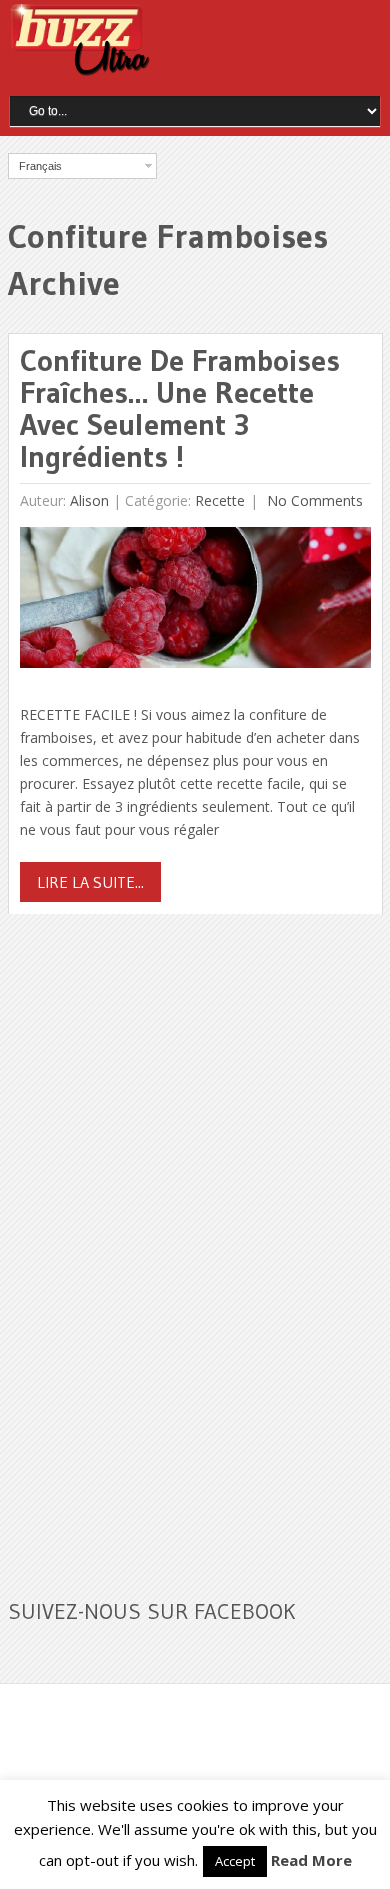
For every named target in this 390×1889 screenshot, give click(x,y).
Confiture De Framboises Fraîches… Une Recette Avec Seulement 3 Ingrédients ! (180, 408)
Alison (89, 500)
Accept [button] (235, 1861)
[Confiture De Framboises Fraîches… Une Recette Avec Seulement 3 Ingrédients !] (195, 602)
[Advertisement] (158, 1244)
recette (220, 500)
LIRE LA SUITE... (90, 882)
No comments (313, 500)
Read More (311, 1860)
